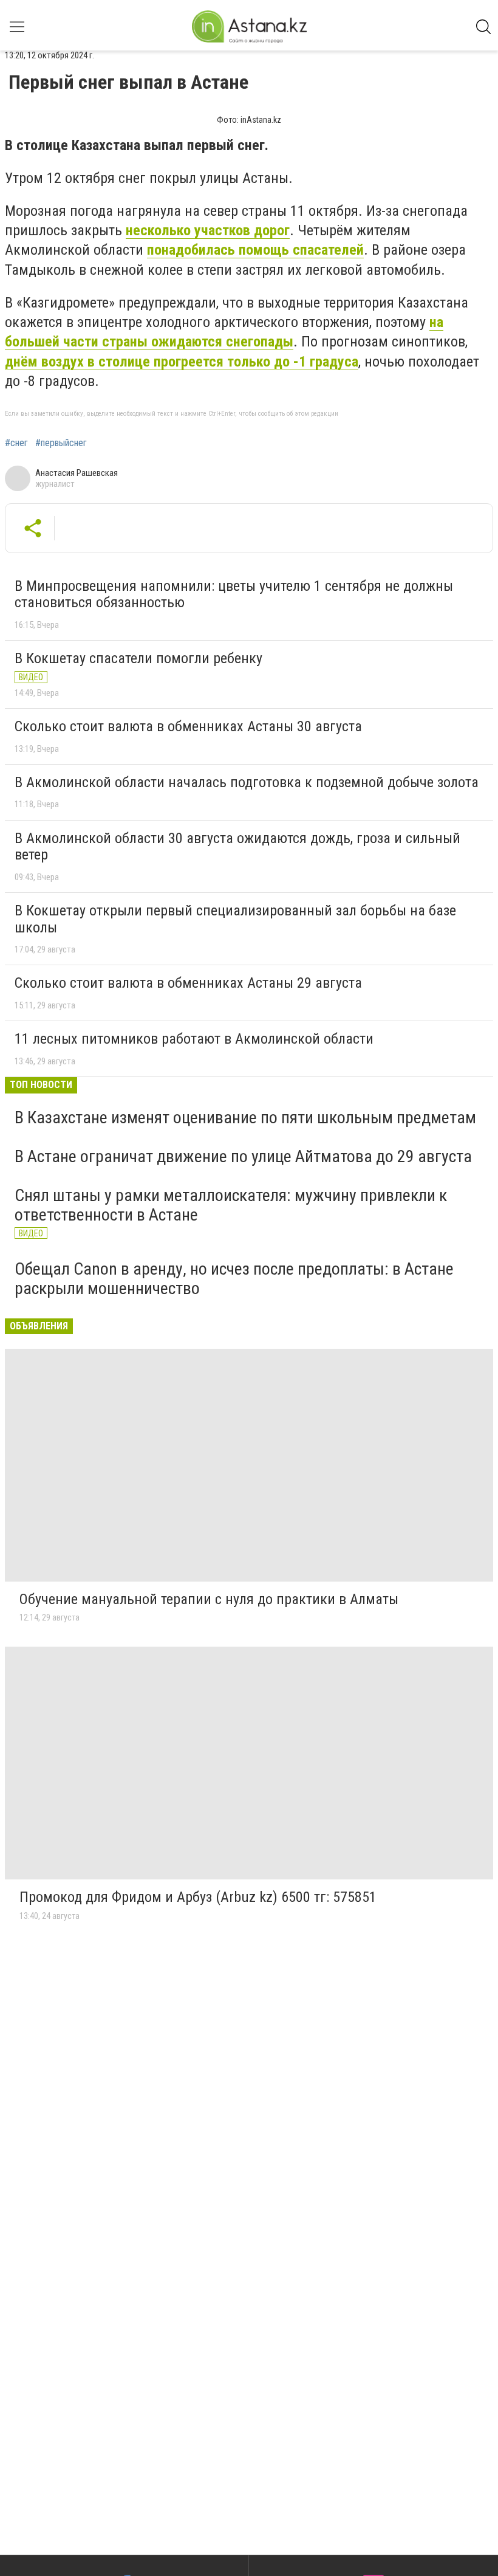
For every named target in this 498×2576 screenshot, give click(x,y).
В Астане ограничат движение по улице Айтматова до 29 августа (243, 1156)
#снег (16, 443)
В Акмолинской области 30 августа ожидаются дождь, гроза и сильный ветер (237, 847)
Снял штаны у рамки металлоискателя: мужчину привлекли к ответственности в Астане (231, 1205)
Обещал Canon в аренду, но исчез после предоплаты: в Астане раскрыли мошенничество (234, 1279)
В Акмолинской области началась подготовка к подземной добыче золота (247, 782)
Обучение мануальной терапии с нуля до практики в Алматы (209, 1599)
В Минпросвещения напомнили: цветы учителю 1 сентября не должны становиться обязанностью (234, 594)
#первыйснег (61, 443)
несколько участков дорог (208, 230)
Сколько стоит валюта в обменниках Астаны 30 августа (188, 726)
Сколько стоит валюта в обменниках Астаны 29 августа (188, 983)
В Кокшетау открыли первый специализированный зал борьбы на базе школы (235, 919)
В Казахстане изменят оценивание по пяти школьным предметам (245, 1118)
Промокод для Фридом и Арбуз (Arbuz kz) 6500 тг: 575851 (198, 1897)
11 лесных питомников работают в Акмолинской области (194, 1039)
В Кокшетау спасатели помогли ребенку (138, 658)
